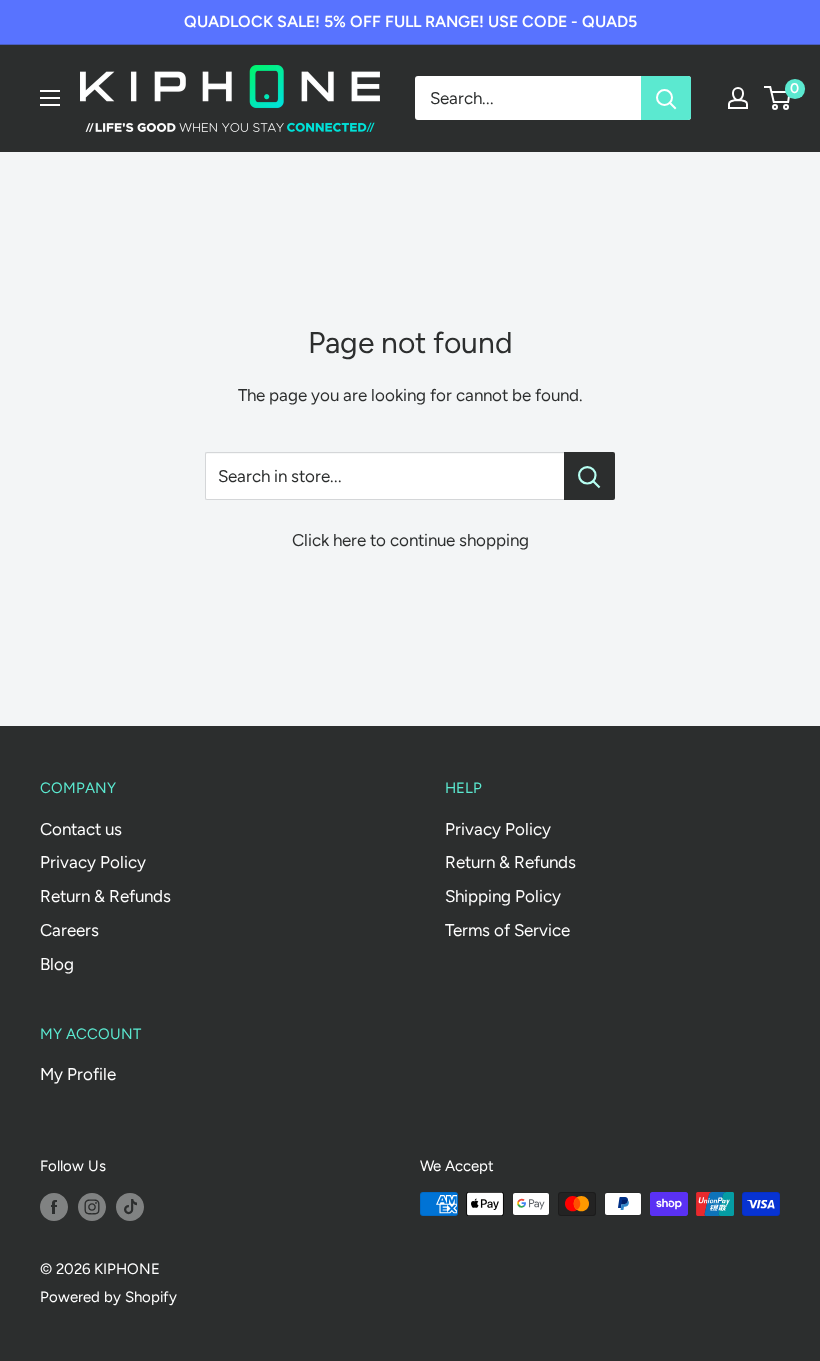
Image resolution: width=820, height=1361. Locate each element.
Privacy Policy (93, 862)
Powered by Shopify (108, 1297)
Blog (57, 964)
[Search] (666, 98)
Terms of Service (507, 930)
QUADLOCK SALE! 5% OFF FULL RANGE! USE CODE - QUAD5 (410, 21)
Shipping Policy (503, 896)
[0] (778, 98)
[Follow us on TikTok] (130, 1206)
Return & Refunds (105, 896)
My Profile (78, 1074)
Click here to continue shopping (410, 540)
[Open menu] (50, 98)
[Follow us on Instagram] (92, 1206)
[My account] (738, 98)
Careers (69, 930)
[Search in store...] (589, 476)
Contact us (81, 829)
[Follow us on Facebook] (54, 1206)
